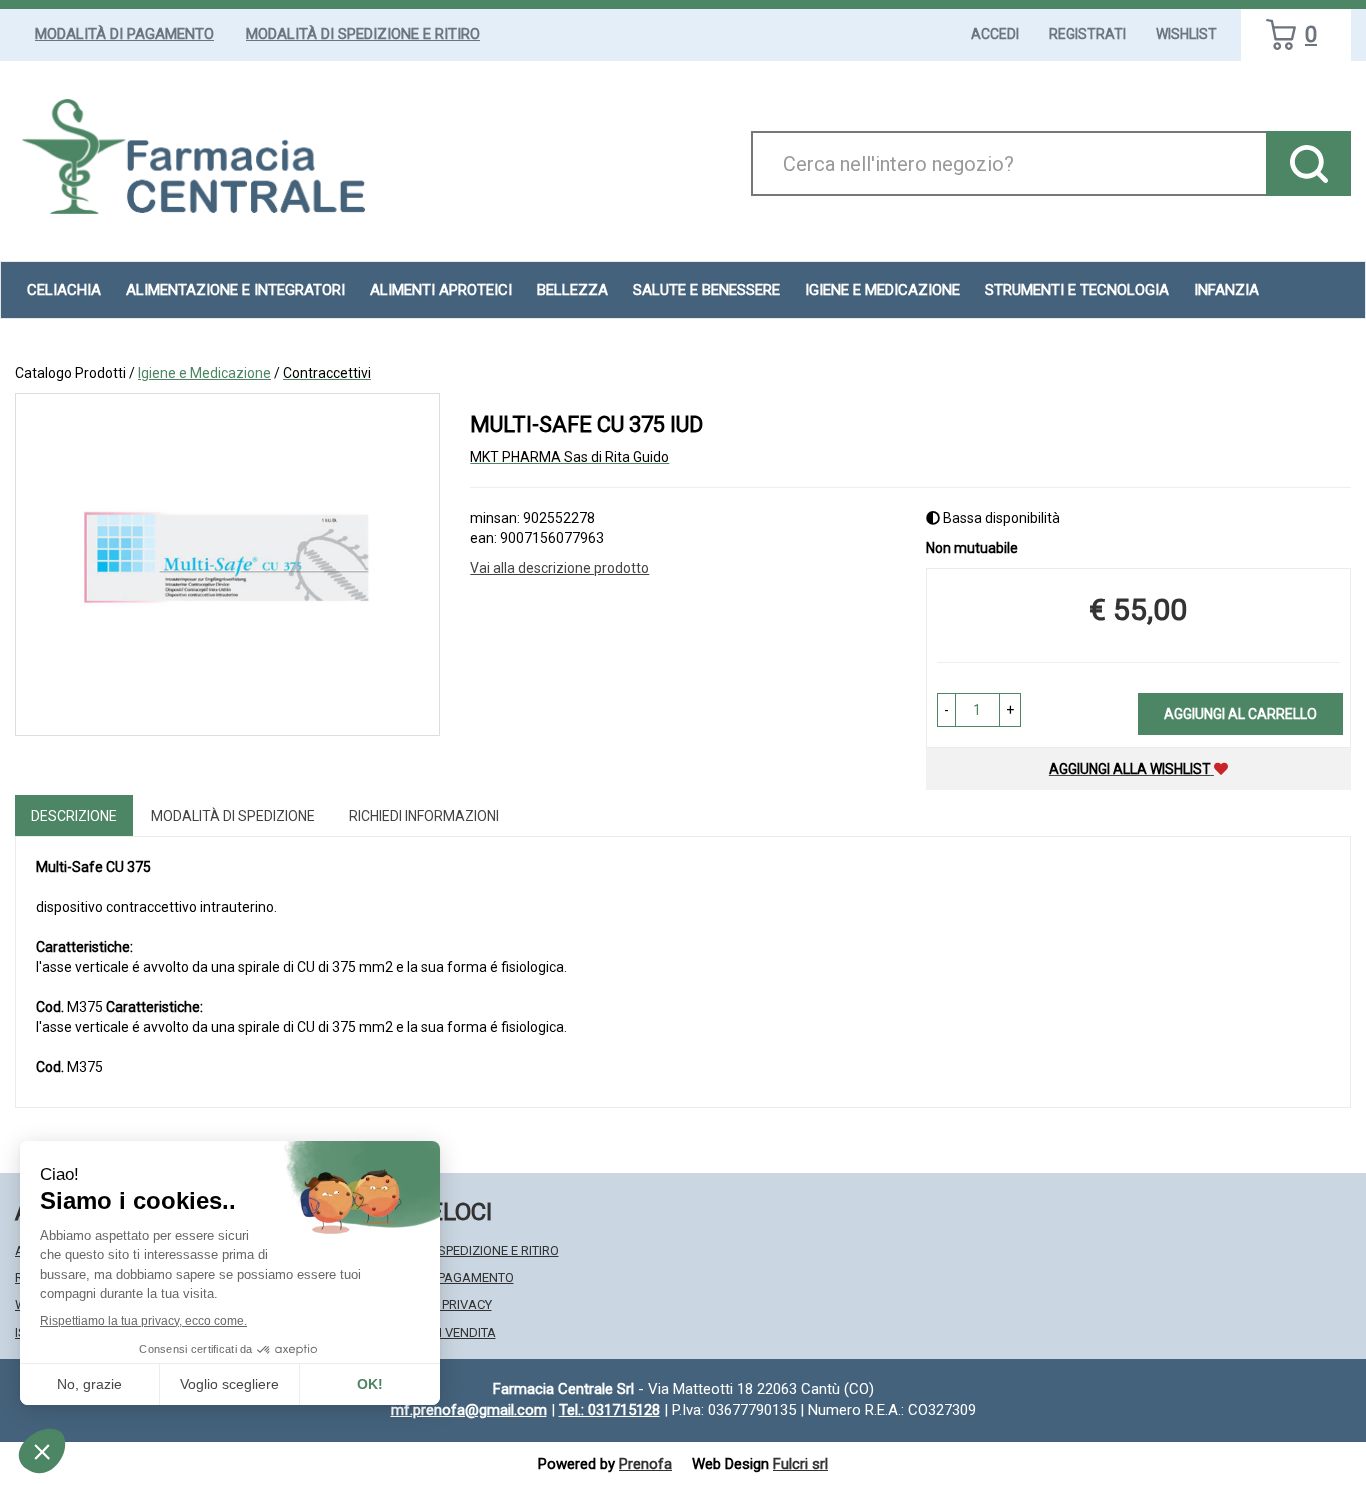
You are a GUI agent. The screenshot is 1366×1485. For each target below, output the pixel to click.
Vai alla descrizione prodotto (559, 568)
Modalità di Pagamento (124, 34)
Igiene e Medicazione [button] (882, 290)
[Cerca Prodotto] (1308, 163)
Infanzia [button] (1226, 290)
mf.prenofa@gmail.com (469, 1410)
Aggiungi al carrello (1240, 714)
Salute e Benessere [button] (706, 290)
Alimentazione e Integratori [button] (235, 290)
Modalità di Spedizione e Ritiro (363, 34)
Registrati (1087, 34)
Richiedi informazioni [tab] (424, 816)
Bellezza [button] (572, 290)
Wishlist (1186, 34)
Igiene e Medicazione (204, 373)
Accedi (995, 34)
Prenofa (645, 1464)
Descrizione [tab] (74, 816)
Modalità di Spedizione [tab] (233, 816)
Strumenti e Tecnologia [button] (1077, 290)
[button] (946, 710)
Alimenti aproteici (441, 290)
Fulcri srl (800, 1464)
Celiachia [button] (64, 290)
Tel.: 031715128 (609, 1410)
